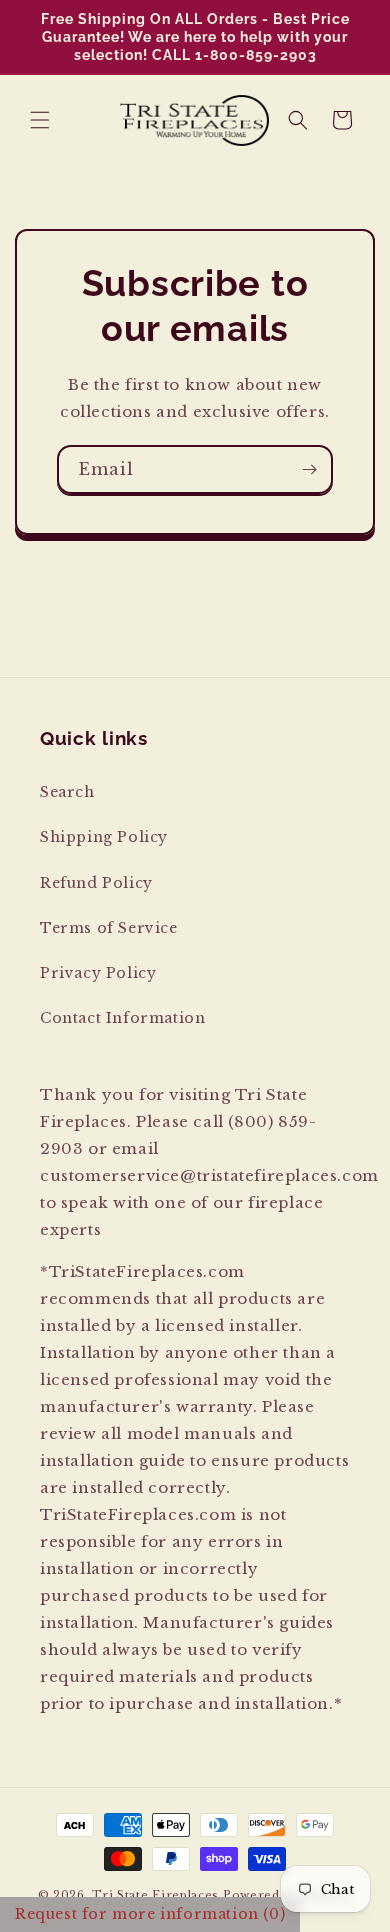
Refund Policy (96, 883)
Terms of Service (109, 928)
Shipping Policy (104, 837)
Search (67, 792)
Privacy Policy (98, 973)
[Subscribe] (309, 469)
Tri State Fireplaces (155, 1895)
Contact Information (122, 1018)
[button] (40, 120)
